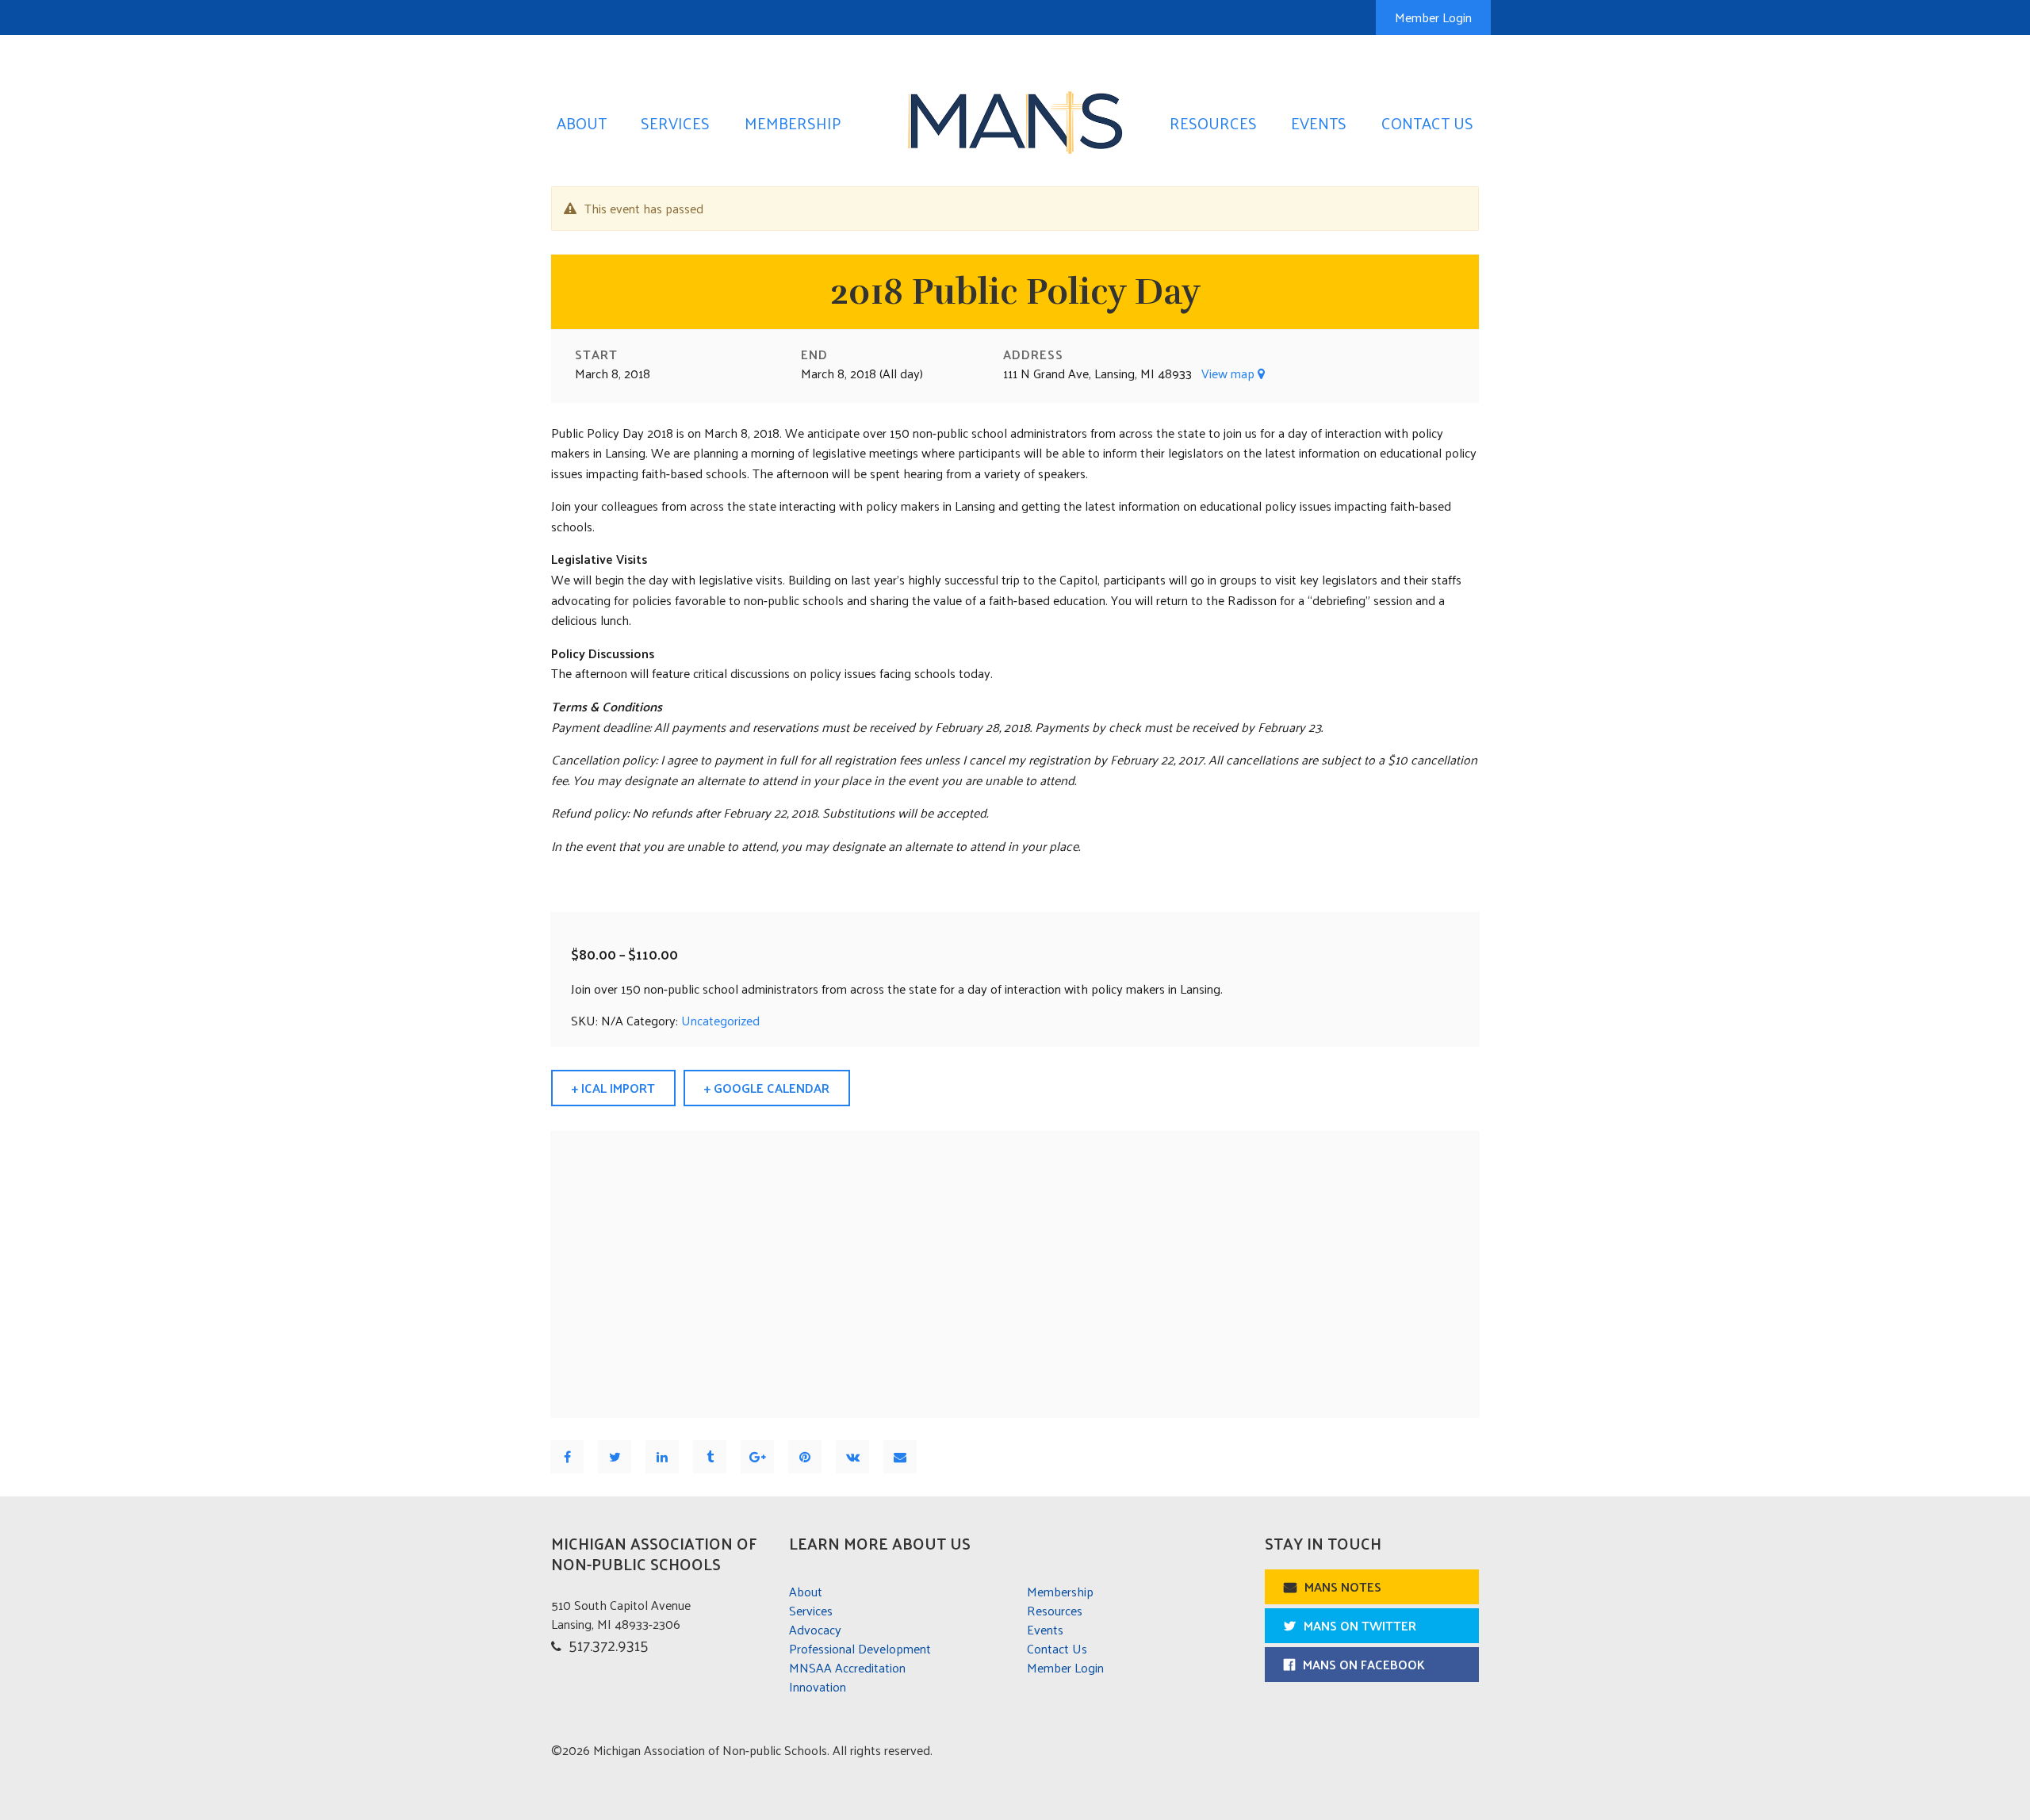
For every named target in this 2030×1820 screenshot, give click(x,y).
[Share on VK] (853, 1456)
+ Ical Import (613, 1088)
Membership (793, 123)
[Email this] (900, 1456)
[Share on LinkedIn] (662, 1456)
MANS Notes (1343, 1586)
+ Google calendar (767, 1088)
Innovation (818, 1686)
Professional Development (860, 1648)
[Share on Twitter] (615, 1456)
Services (675, 123)
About (582, 123)
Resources (1213, 123)
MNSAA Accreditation (847, 1667)
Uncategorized (720, 1020)
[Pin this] (805, 1456)
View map (1229, 373)
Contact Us (1427, 123)
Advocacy (815, 1629)
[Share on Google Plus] (758, 1456)
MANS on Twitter (1360, 1625)
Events (1319, 123)
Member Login (1433, 17)
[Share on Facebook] (567, 1456)
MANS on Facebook (1364, 1664)
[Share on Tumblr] (710, 1456)
